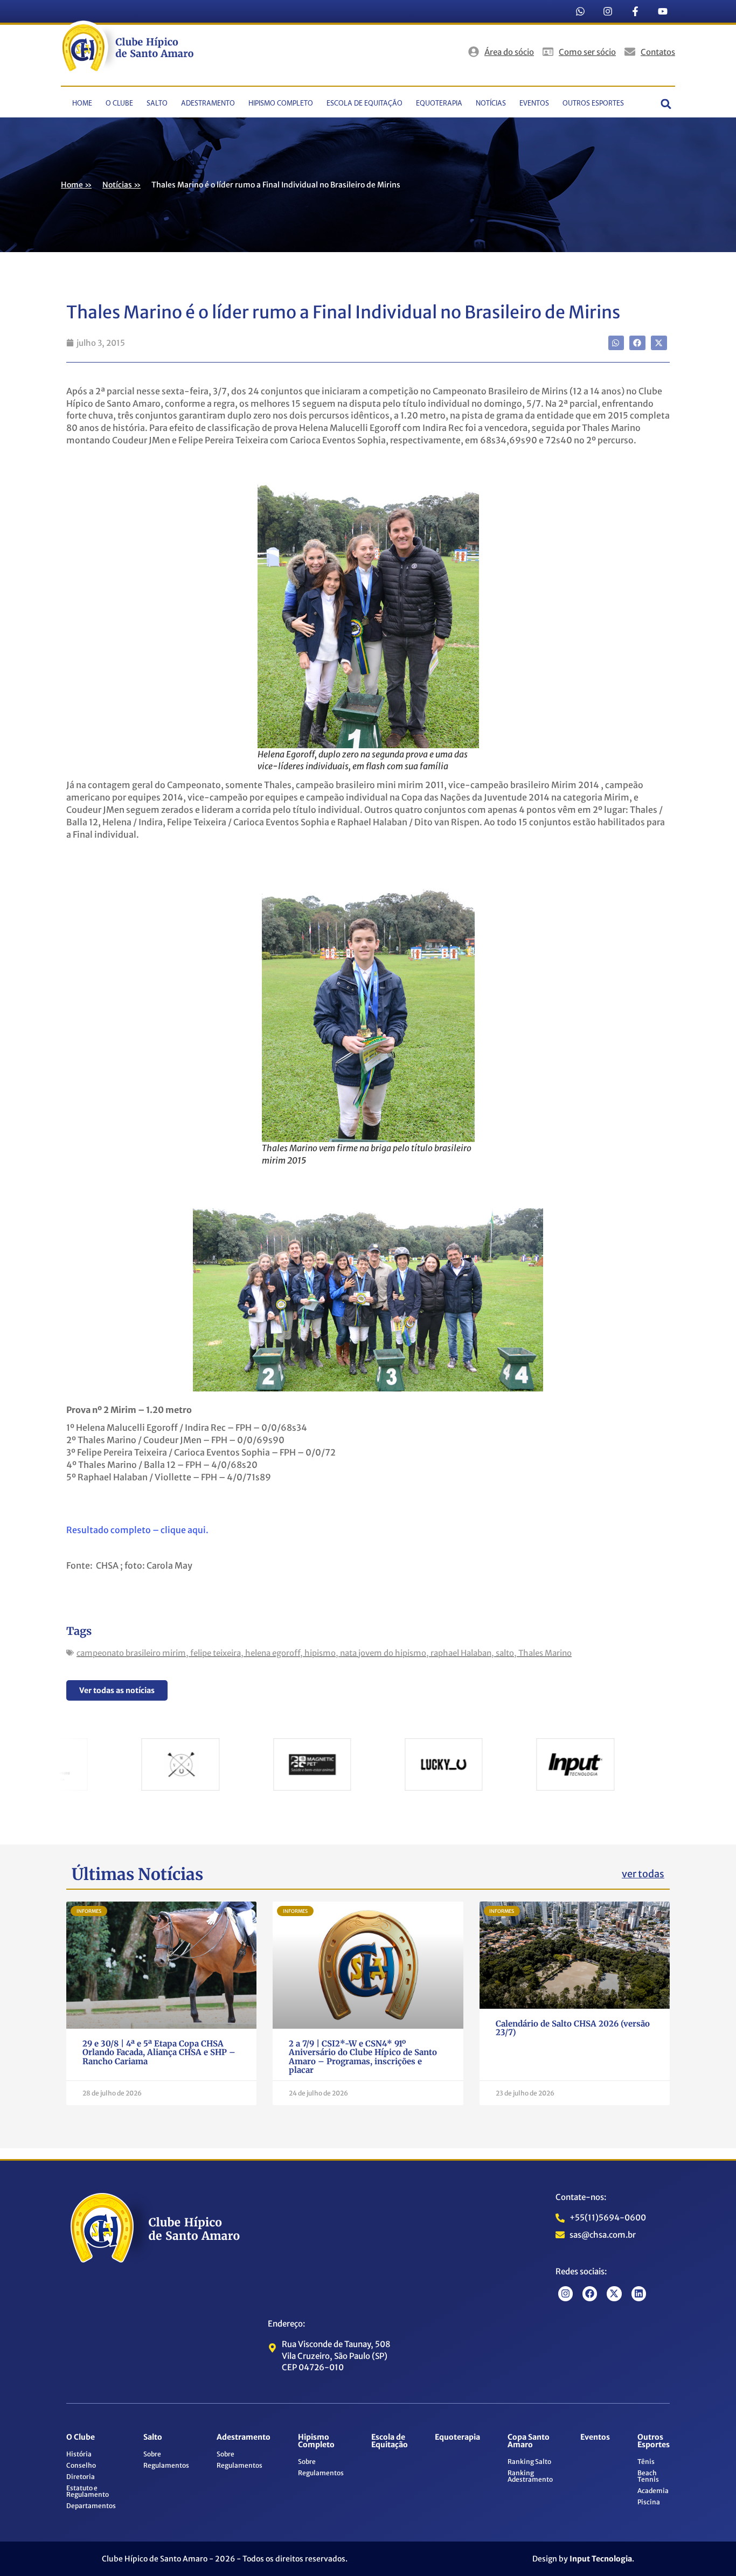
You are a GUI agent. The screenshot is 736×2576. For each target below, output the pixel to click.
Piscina (649, 2502)
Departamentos (91, 2506)
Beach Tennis (648, 2476)
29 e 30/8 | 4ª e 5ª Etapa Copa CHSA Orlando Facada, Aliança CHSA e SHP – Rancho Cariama (159, 2052)
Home (82, 104)
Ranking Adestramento (530, 2476)
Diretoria (81, 2477)
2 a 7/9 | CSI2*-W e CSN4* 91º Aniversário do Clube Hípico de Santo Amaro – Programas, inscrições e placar (363, 2057)
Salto (157, 104)
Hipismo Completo (281, 104)
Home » (76, 185)
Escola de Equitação (364, 104)
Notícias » (121, 185)
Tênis (646, 2462)
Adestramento (208, 104)
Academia (653, 2491)
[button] (666, 104)
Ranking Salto (529, 2462)
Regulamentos (166, 2465)
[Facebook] (590, 2293)
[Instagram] (608, 11)
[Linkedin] (639, 2293)
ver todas (643, 1874)
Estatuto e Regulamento (88, 2491)
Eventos (534, 104)
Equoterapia (439, 104)
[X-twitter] (614, 2293)
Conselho (81, 2465)
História (79, 2454)
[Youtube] (663, 11)
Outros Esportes (593, 104)
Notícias (491, 104)
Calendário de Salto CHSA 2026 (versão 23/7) (573, 2028)
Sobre (152, 2454)
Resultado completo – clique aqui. (137, 1530)
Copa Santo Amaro (529, 2441)
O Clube (119, 104)
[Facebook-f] (635, 11)
